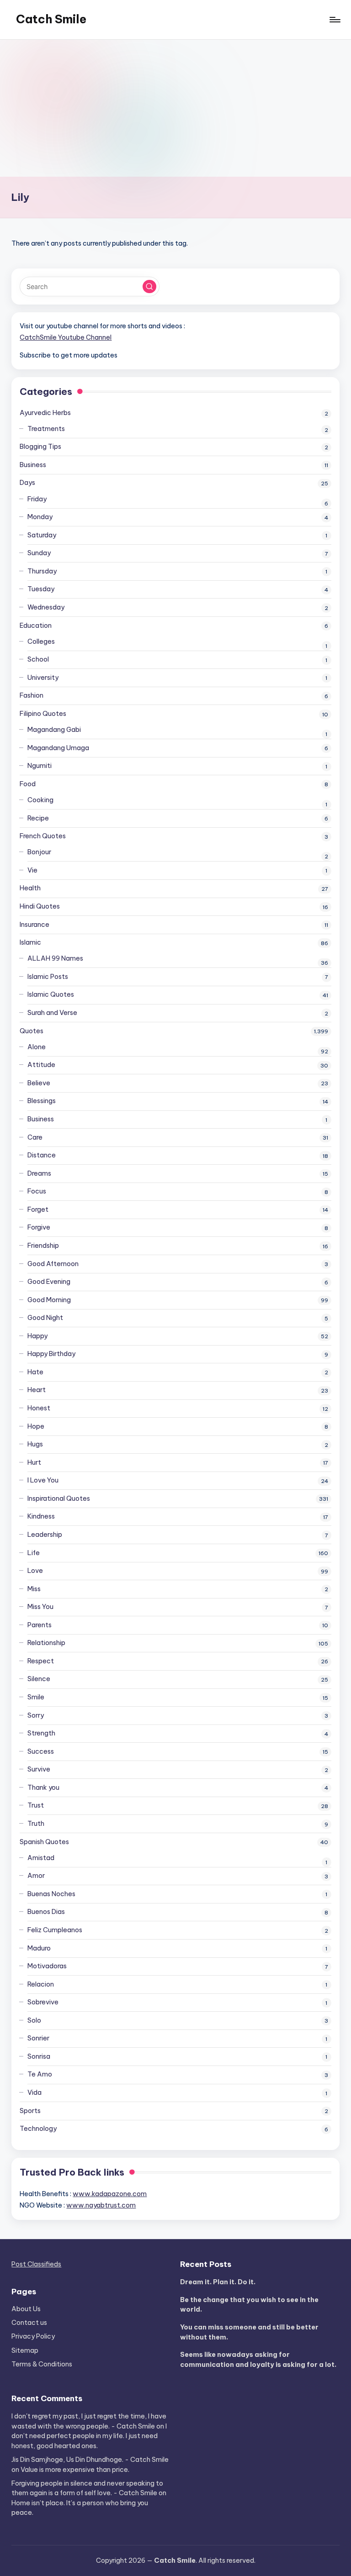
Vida (35, 2092)
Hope (36, 1426)
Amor (36, 1876)
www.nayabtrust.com (101, 2205)
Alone (37, 1047)
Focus (37, 1191)
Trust (36, 1805)
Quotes (32, 1031)
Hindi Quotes (40, 906)
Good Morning (49, 1300)
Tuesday (41, 589)
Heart (37, 1390)
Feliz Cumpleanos (55, 1930)
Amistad (41, 1858)
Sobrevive (43, 2002)
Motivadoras (47, 1966)
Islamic (30, 942)
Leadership (45, 1535)
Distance (42, 1155)
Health (30, 888)
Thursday (42, 571)
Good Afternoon (53, 1264)
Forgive (39, 1227)
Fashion (32, 695)
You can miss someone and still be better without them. (249, 2332)
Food (28, 784)
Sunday (39, 553)
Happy (37, 1336)
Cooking (40, 800)
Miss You (40, 1607)
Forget (38, 1209)
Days (27, 483)
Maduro (39, 1948)
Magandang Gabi (54, 730)
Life (34, 1553)
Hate (35, 1372)
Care (35, 1137)
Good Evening (49, 1282)
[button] (149, 287)
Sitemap (25, 2350)
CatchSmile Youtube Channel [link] (66, 337)
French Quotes (43, 836)
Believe (39, 1083)
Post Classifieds (36, 2264)
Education (36, 626)
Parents (40, 1625)
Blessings (42, 1101)
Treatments (46, 429)
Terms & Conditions (42, 2364)
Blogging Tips (40, 447)
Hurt (34, 1462)
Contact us (29, 2323)
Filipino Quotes (43, 714)
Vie (32, 870)
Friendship (43, 1246)
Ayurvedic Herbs (45, 413)
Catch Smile (51, 19)
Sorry (36, 1715)
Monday (40, 517)
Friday (37, 499)
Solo (34, 2020)
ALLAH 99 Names (55, 958)
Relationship (46, 1643)
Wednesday (46, 607)
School (38, 659)
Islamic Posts (48, 977)
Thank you (43, 1787)
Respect (41, 1661)
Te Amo (40, 2074)
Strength (41, 1733)
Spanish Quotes (44, 1842)
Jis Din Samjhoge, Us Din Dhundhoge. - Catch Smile (90, 2460)
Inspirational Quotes (59, 1498)
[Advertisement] (175, 108)
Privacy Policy (33, 2336)
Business (33, 465)
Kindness (41, 1516)
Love (35, 1571)
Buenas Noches (51, 1894)
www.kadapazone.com (110, 2194)
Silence (39, 1679)
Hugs (35, 1444)
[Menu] (334, 20)
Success (41, 1751)
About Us (26, 2309)
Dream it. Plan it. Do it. (218, 2282)
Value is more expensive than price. (75, 2470)
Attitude (41, 1065)
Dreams (39, 1173)
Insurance (35, 925)
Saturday (42, 535)
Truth (36, 1824)
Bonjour (39, 852)
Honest (39, 1408)
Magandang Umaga (58, 748)
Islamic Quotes (51, 994)
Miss (34, 1589)
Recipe (38, 818)
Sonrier (38, 2038)
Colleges (41, 641)
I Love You (43, 1480)
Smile (36, 1697)
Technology (38, 2129)
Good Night (45, 1318)
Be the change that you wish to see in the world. (249, 2305)
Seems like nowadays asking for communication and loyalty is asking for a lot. (258, 2360)
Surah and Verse (52, 1013)
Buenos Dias (46, 1912)
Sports (30, 2111)
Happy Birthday (51, 1354)
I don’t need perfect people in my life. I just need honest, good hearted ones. (89, 2436)
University (43, 678)
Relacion (41, 1984)
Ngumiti (40, 766)
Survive (39, 1769)
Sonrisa (39, 2056)
